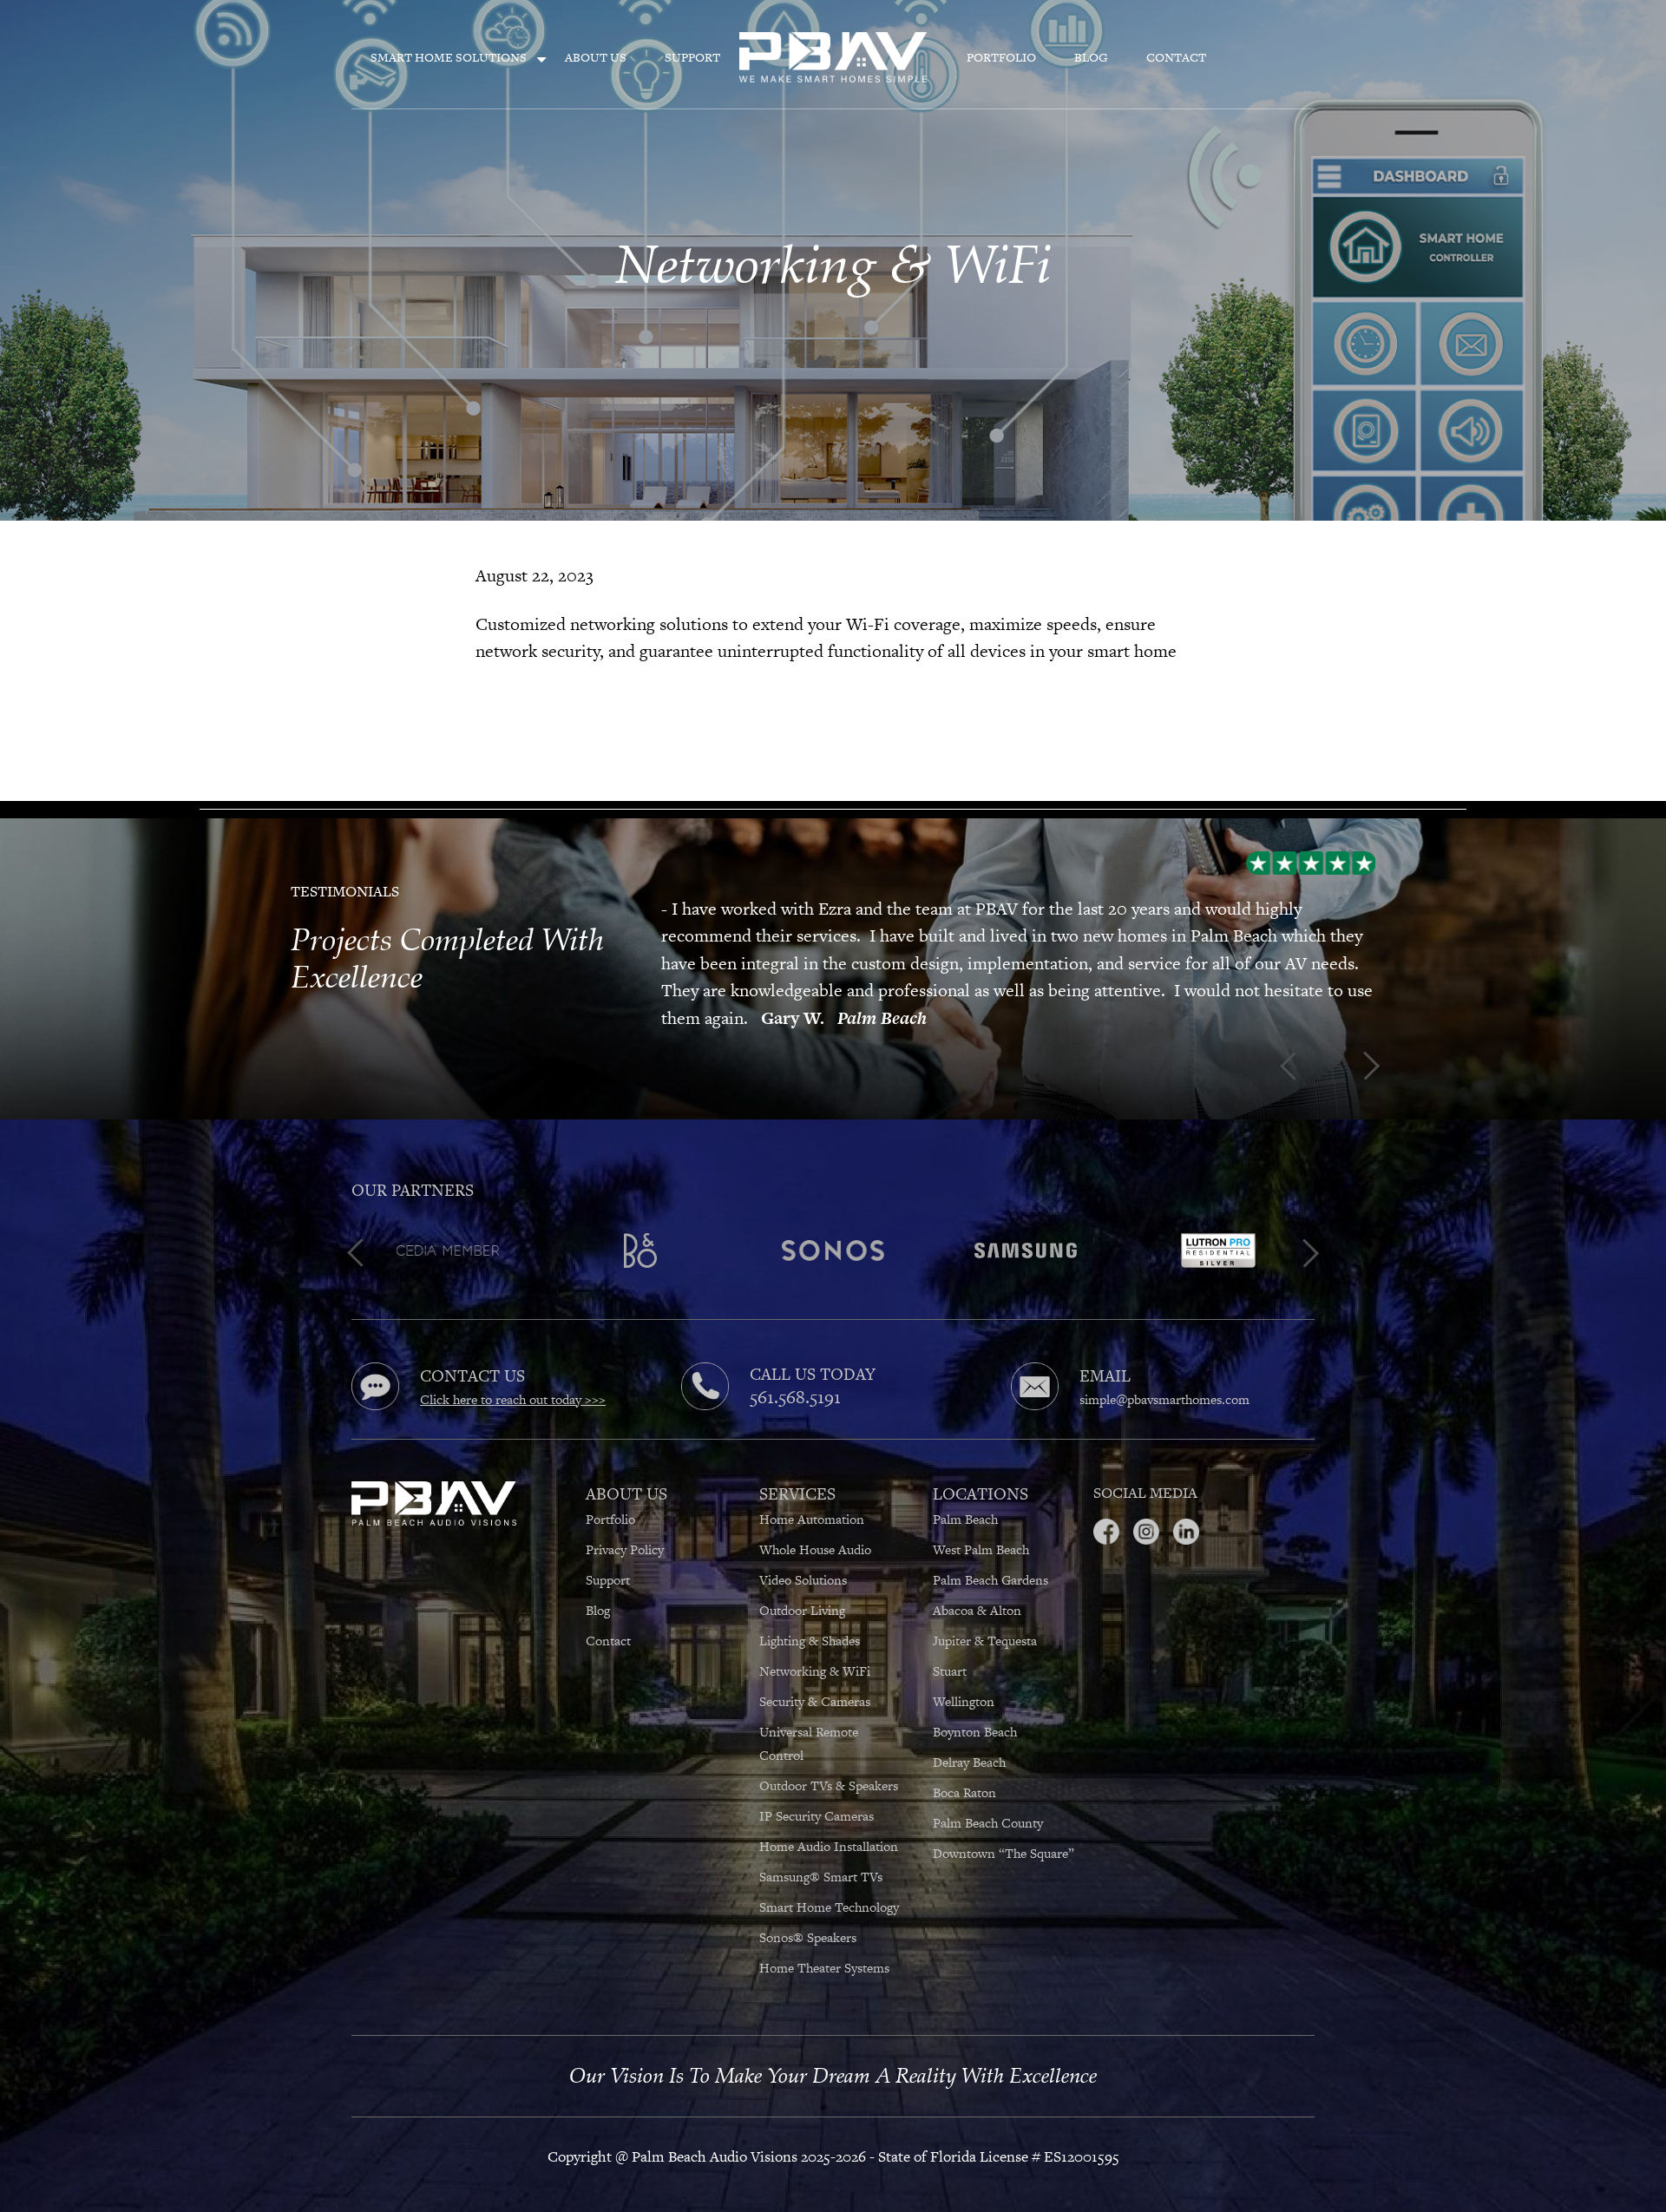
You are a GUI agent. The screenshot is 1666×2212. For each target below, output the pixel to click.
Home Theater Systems (826, 1941)
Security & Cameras (815, 1674)
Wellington (964, 1674)
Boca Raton (964, 1766)
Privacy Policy (625, 1523)
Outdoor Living (802, 1583)
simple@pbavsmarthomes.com (1164, 1372)
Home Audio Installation (829, 1819)
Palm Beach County (988, 1796)
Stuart (950, 1644)
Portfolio (1001, 57)
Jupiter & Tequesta (985, 1614)
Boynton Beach (975, 1705)
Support (692, 57)
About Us (596, 57)
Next (666, 1042)
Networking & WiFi (815, 1644)
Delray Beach (969, 1735)
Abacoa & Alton (977, 1583)
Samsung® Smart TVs (823, 1850)
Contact (1176, 57)
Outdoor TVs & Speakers (830, 1759)
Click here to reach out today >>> (513, 1372)
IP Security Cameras (818, 1789)
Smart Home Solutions (449, 57)
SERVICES (797, 1467)
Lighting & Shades (810, 1614)
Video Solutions (803, 1553)
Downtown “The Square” (1004, 1826)
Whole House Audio (815, 1523)
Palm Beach (965, 1492)
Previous (666, 844)
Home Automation (812, 1492)
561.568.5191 (795, 1370)
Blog (1091, 57)
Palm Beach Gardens (990, 1553)
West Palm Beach (981, 1523)
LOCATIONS (981, 1467)
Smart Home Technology (829, 1880)
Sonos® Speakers (810, 1910)
